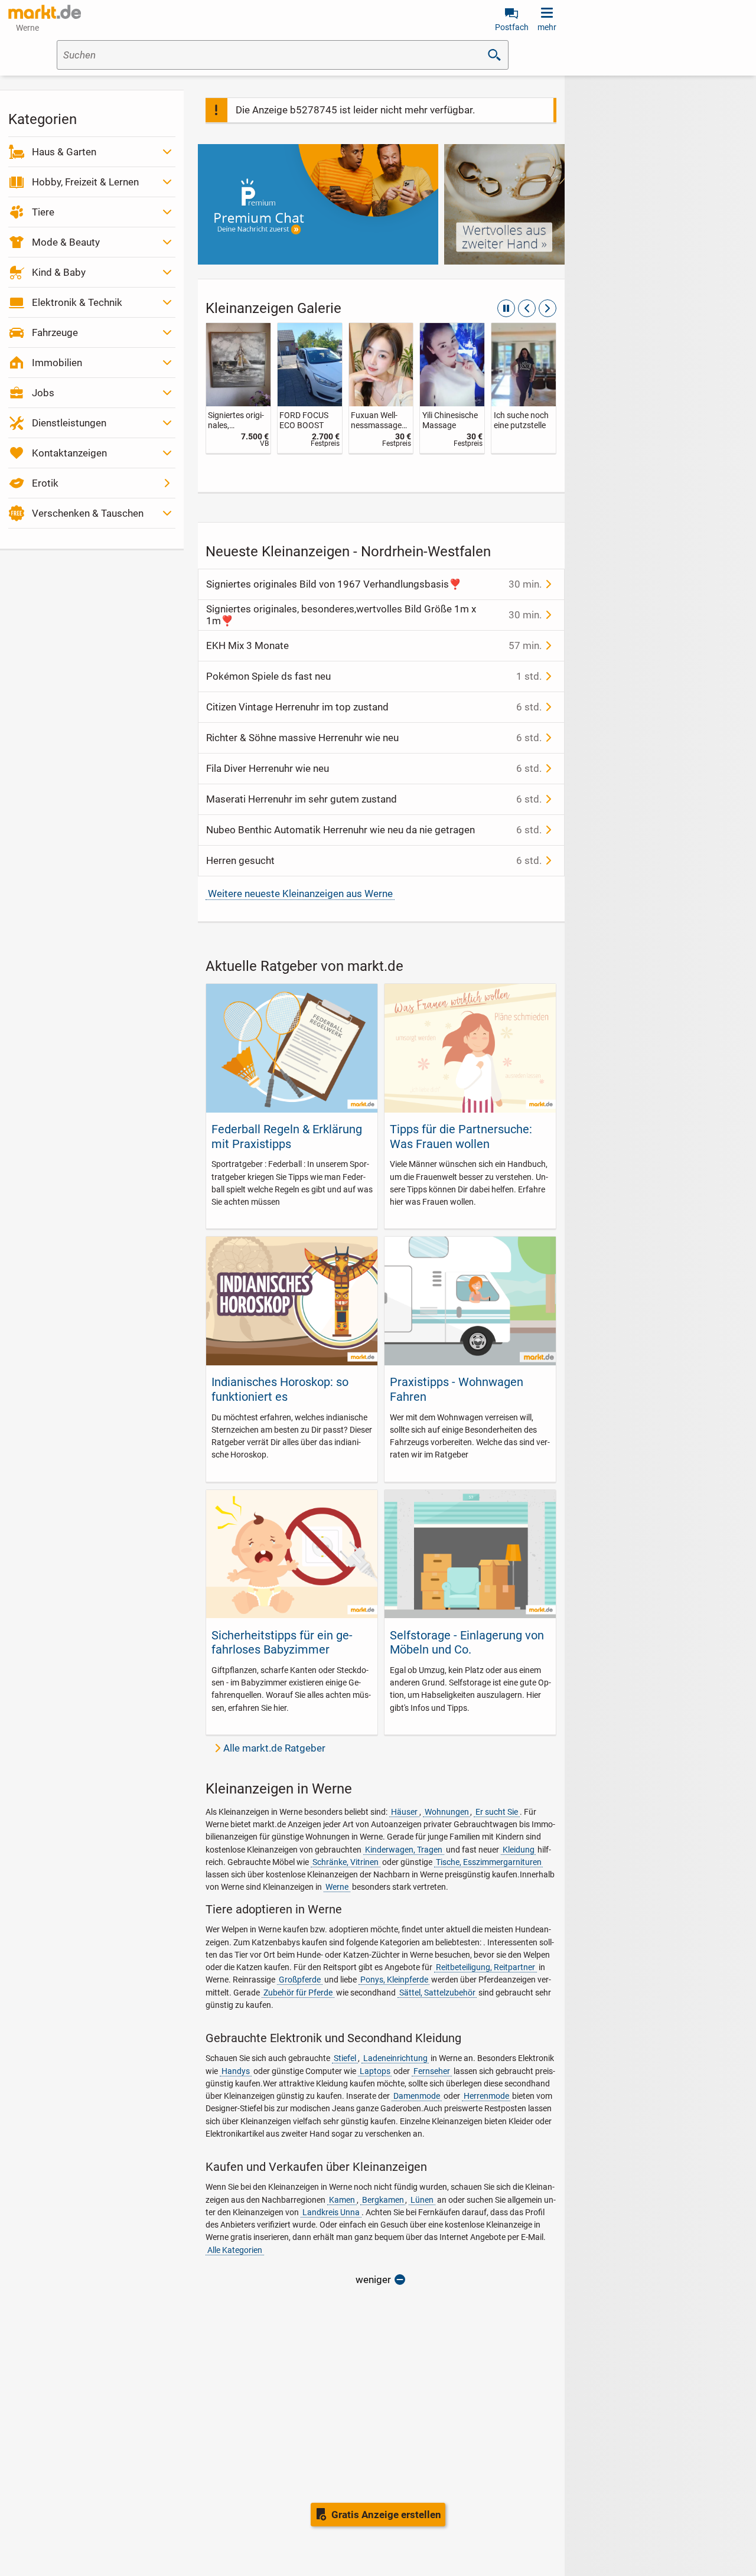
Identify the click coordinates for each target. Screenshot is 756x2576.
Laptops (375, 2071)
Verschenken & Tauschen (88, 513)
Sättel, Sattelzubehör (437, 1993)
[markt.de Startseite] (45, 12)
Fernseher (432, 2071)
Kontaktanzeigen (69, 453)
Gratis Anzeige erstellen (386, 2515)
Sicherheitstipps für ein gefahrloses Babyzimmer (282, 1642)
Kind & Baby (59, 272)
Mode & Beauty (66, 242)
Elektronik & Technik (77, 302)
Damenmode (417, 2096)
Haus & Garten (64, 152)
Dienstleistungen (69, 423)
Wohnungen (447, 1812)
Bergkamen (383, 2200)
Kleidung (519, 1850)
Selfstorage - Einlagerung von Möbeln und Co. (467, 1642)
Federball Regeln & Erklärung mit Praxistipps (287, 1136)
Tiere (43, 212)
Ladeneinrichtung (395, 2058)
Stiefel (345, 2058)
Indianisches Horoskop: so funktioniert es (280, 1389)
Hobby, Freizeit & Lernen (85, 182)
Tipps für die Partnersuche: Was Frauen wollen (461, 1136)
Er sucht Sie (497, 1812)
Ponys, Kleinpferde (394, 1980)
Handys (236, 2071)
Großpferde (300, 1980)
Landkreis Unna (331, 2212)
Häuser (404, 1812)
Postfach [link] (512, 27)
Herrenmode (486, 2096)
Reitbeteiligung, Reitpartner (485, 1967)
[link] (238, 388)
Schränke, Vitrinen (346, 1862)
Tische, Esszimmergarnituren (489, 1862)
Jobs (43, 393)
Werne (337, 1887)
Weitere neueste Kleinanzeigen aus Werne (300, 894)
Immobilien (57, 363)
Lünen (422, 2200)
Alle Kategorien (235, 2250)
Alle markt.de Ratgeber (274, 1748)
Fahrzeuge (55, 332)
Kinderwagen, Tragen (404, 1850)
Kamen (342, 2200)
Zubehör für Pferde (298, 1993)
